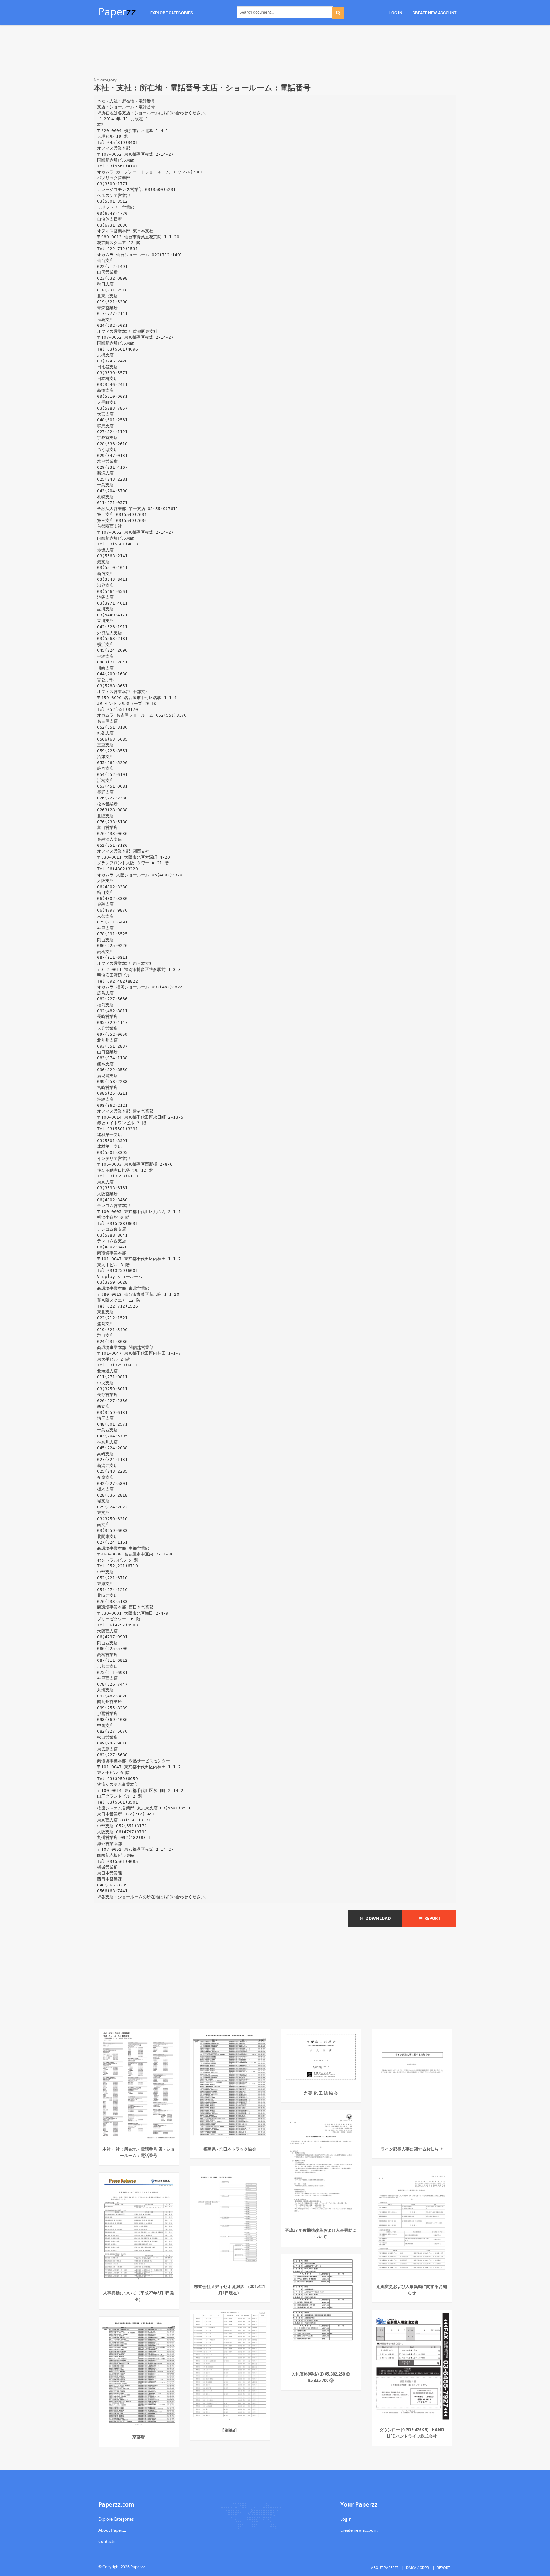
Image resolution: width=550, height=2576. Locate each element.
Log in (346, 2519)
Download (377, 1918)
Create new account (359, 2530)
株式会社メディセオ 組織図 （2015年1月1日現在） (230, 2290)
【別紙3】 (230, 2430)
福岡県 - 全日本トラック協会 (230, 2149)
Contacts (107, 2541)
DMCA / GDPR (418, 2568)
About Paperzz (112, 2530)
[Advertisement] (275, 53)
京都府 (139, 2437)
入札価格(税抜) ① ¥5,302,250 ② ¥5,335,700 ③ (321, 2377)
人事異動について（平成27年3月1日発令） (139, 2296)
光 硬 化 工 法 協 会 (321, 2093)
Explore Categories (116, 2519)
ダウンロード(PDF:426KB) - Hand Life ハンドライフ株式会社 (412, 2433)
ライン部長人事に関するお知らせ (412, 2149)
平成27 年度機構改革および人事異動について (321, 2233)
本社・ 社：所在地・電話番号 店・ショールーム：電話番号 (139, 2152)
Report (431, 1918)
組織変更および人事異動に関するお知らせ (412, 2290)
